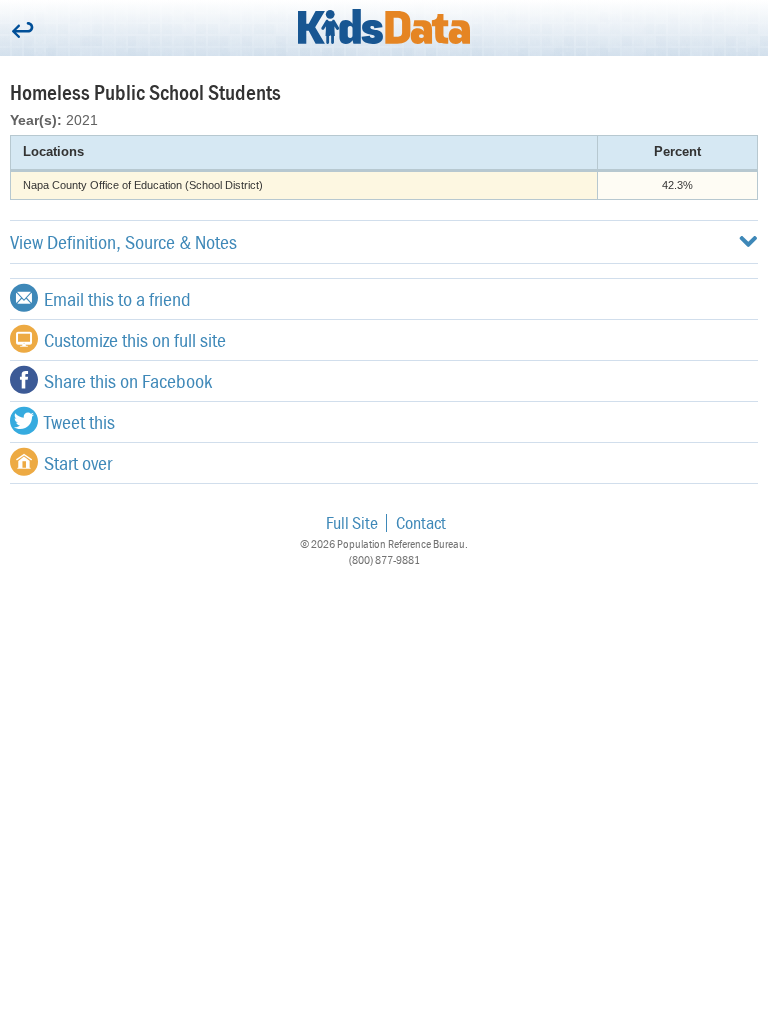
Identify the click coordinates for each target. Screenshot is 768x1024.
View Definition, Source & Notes (123, 241)
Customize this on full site (135, 339)
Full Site (352, 522)
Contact (421, 522)
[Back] (22, 31)
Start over (78, 462)
